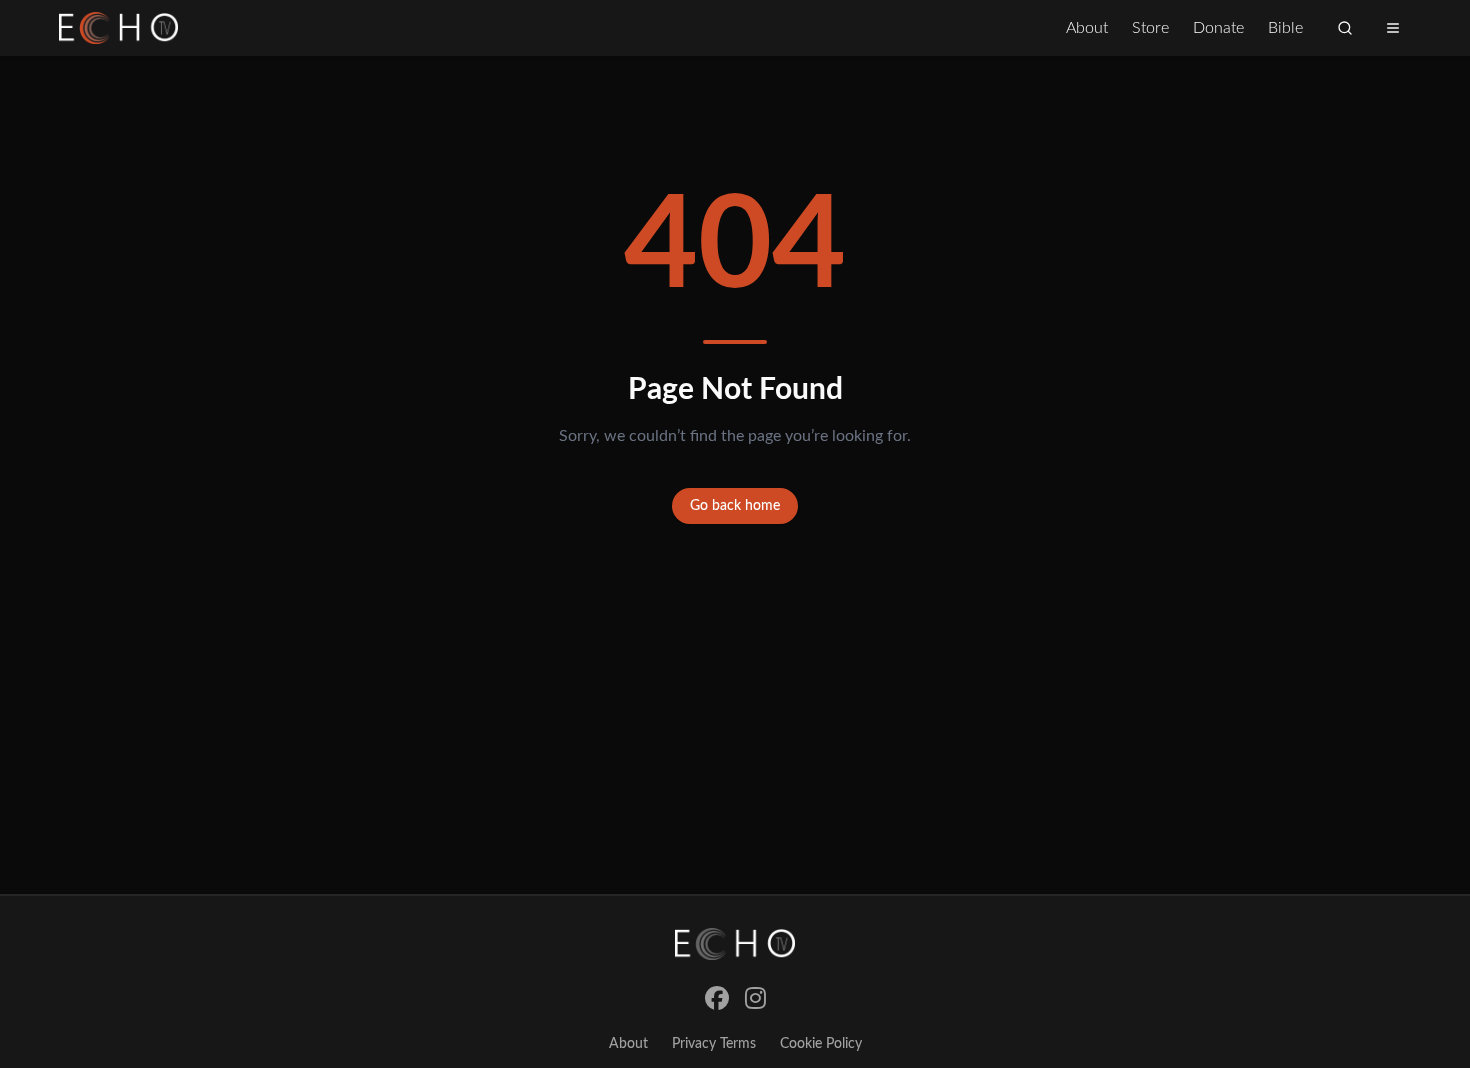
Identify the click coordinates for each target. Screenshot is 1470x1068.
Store (1150, 28)
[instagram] (755, 1000)
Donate (1218, 28)
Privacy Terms (714, 1044)
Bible (1285, 28)
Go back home (735, 506)
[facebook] (717, 1000)
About (1087, 28)
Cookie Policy (821, 1044)
